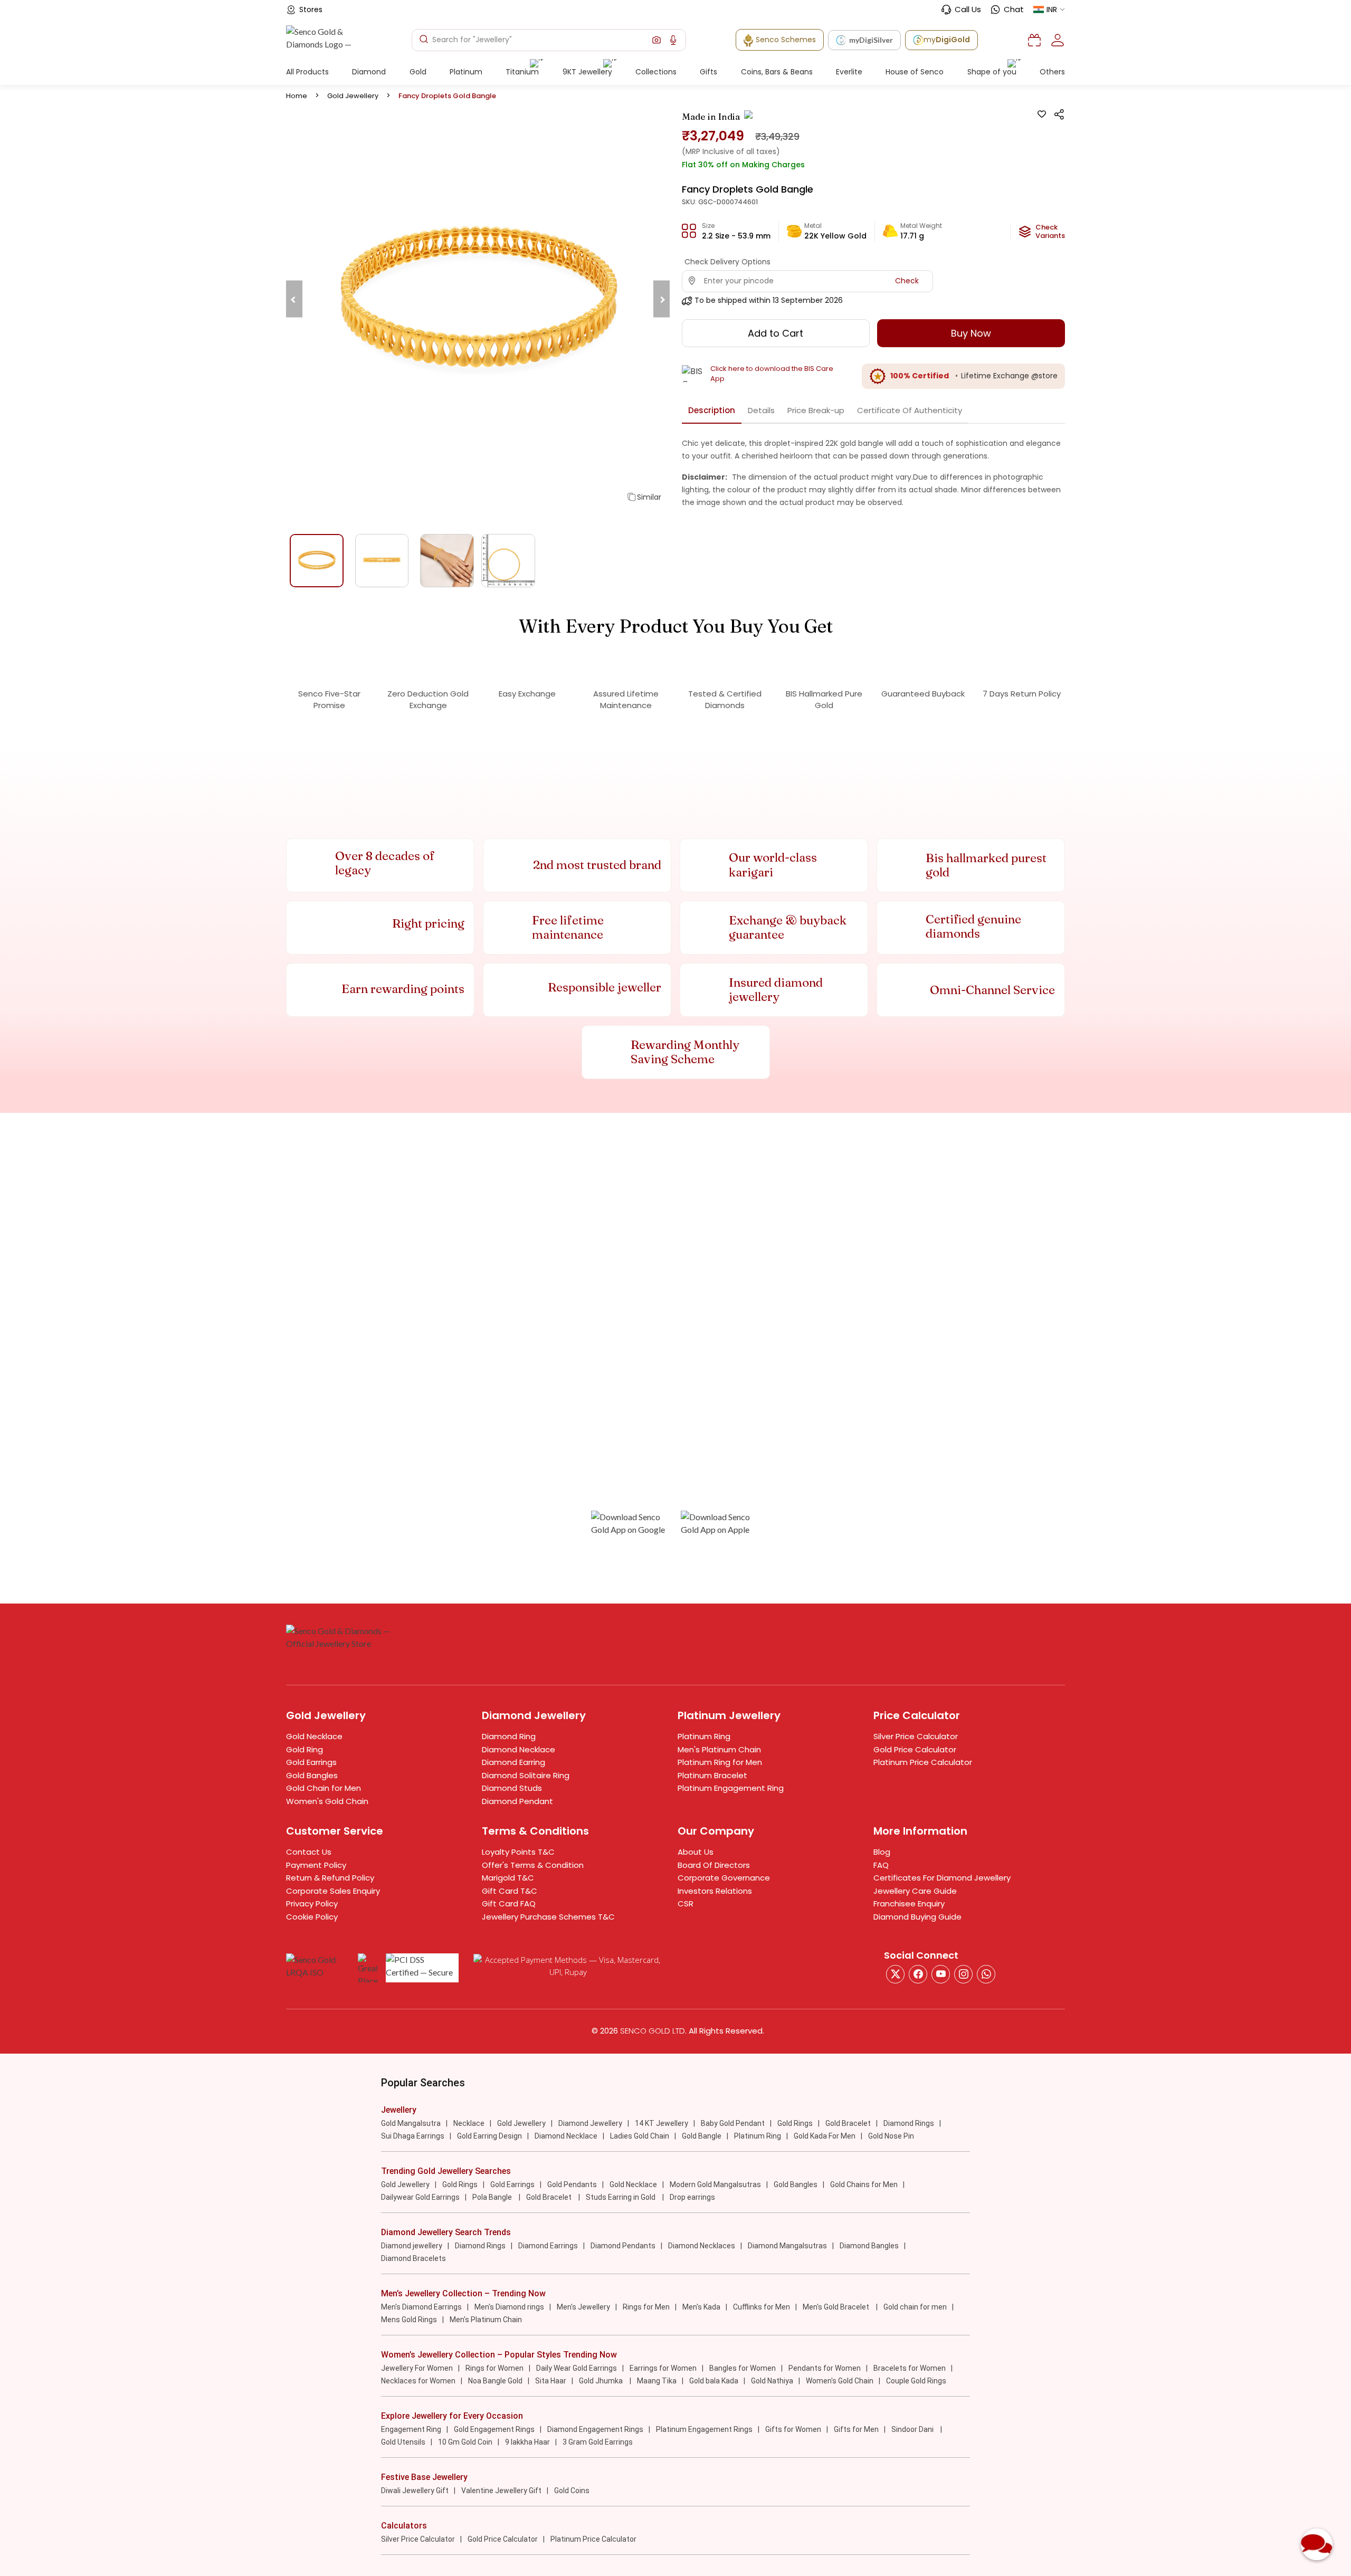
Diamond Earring (513, 1762)
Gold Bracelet (848, 2123)
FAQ (881, 1865)
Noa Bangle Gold (495, 2381)
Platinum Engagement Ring (731, 1788)
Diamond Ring (509, 1736)
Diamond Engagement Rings (595, 2429)
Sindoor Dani (913, 2429)
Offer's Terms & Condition (533, 1865)
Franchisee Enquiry (909, 1904)
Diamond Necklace (518, 1749)
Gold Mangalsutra (411, 2123)
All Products (307, 72)
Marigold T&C (508, 1878)
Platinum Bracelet (712, 1775)
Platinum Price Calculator (923, 1762)
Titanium (522, 72)
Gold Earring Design (489, 2136)
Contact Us (309, 1852)
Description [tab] (712, 410)
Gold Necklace (314, 1736)
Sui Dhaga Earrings (413, 2136)
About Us (696, 1852)
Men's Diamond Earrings (421, 2307)
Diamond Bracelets (413, 2258)
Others (1052, 72)
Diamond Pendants (623, 2246)
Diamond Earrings (548, 2246)
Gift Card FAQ (509, 1904)
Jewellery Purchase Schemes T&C (548, 1917)
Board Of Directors (714, 1865)
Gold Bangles (312, 1775)
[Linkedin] (986, 1974)
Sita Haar (551, 2381)
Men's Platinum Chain (719, 1749)
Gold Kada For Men (825, 2136)
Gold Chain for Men (324, 1788)
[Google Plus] (963, 1974)
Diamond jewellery (412, 2246)
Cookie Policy (312, 1917)
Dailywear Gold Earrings (420, 2197)
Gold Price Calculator (915, 1749)
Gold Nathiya (772, 2381)
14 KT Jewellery (662, 2123)
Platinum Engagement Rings (704, 2429)
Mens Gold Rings (409, 2320)
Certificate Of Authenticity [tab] (910, 410)
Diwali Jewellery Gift (415, 2491)
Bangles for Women (743, 2368)
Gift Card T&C (510, 1891)
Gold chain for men (915, 2307)
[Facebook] (918, 1974)
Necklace (469, 2123)
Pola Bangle (493, 2197)
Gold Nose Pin (891, 2136)
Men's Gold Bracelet (837, 2307)
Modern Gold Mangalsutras (715, 2184)
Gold (418, 72)
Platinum (466, 72)
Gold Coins (572, 2491)
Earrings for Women (663, 2368)
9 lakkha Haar (527, 2442)
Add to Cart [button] (776, 333)
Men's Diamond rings (509, 2307)
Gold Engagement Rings (494, 2429)
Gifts (708, 72)
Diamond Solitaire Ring (526, 1775)
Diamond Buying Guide (917, 1917)
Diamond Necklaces (702, 2246)
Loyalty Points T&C (518, 1852)
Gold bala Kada (714, 2381)
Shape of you (992, 72)
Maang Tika (657, 2381)
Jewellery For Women (417, 2368)
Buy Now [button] (971, 333)
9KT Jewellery (587, 72)
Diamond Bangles (869, 2246)
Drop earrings (692, 2197)
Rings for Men (646, 2307)
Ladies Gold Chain (640, 2136)
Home (297, 96)
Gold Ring (305, 1749)
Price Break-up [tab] (816, 410)
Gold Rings (795, 2123)
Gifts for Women (793, 2429)
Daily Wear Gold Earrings (577, 2368)
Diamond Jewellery (590, 2123)
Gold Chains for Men (864, 2184)
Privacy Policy (312, 1904)
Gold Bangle (702, 2136)
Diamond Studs (512, 1788)
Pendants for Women (825, 2368)
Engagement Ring (411, 2429)
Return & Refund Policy (330, 1878)
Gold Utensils (403, 2442)
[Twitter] (895, 1974)
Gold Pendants (572, 2184)
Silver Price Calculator (916, 1736)
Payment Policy (316, 1865)
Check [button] (907, 281)
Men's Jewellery (583, 2307)
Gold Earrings (311, 1762)
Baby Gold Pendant (733, 2123)
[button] (657, 40)
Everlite (849, 72)
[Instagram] (941, 1974)
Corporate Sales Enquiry (333, 1891)
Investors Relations (715, 1891)
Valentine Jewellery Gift (501, 2491)
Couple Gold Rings (916, 2381)
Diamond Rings (909, 2123)
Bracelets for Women (910, 2368)
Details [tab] (761, 410)
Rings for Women (494, 2368)
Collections (656, 72)
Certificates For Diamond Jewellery (942, 1878)
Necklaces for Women (418, 2381)
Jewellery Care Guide (915, 1891)
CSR (686, 1904)
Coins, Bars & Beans (777, 72)
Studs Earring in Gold (621, 2197)
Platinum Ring (704, 1736)
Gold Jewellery (353, 96)
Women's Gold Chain (327, 1801)
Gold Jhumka (602, 2381)
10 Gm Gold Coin (465, 2442)
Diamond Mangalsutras (787, 2246)
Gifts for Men (856, 2429)
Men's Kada (701, 2307)
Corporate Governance (724, 1878)
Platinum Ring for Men (720, 1762)
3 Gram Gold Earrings (598, 2442)
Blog (882, 1852)
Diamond (369, 72)
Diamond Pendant (517, 1801)
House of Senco (915, 72)
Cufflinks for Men (762, 2307)
